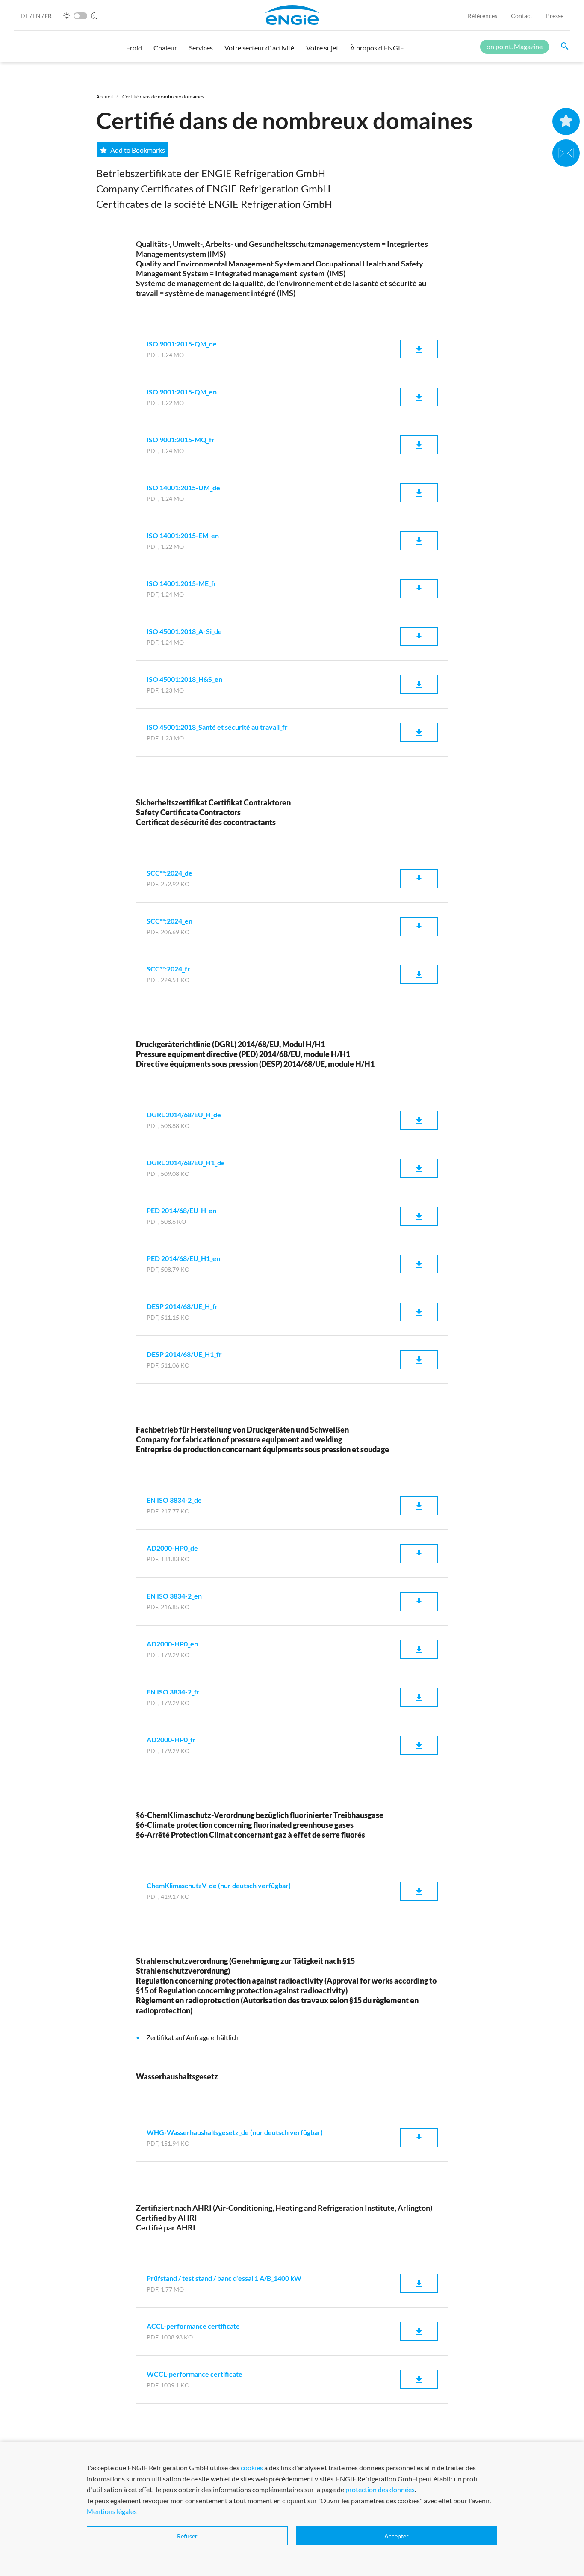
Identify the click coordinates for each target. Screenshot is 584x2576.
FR (48, 16)
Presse (555, 16)
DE (25, 16)
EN (37, 16)
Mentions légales (112, 2511)
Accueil (105, 96)
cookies (252, 2468)
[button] (134, 52)
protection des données (380, 2489)
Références (482, 16)
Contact (522, 16)
